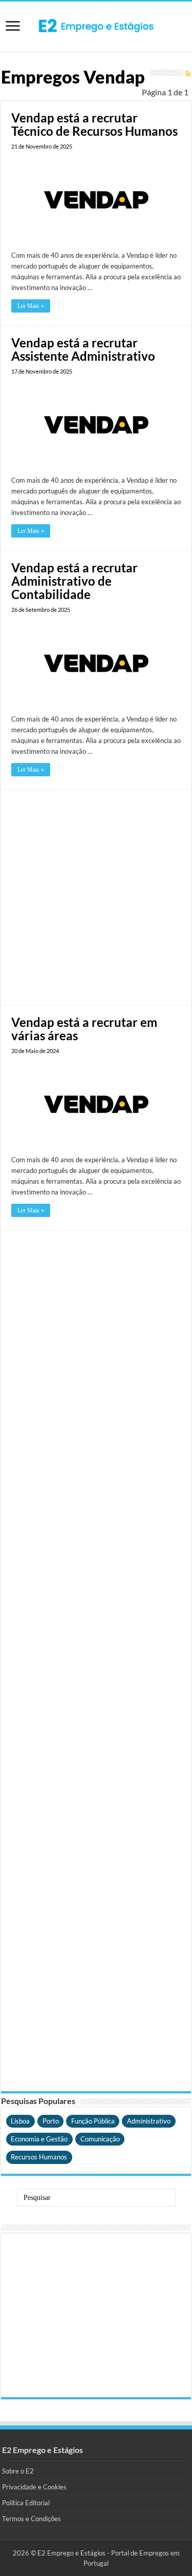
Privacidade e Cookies (34, 2487)
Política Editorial (26, 2503)
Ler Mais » (31, 306)
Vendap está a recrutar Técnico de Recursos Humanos (94, 124)
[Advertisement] (96, 896)
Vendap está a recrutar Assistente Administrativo (83, 349)
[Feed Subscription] (188, 74)
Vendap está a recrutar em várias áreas (84, 1029)
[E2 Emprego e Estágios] (96, 26)
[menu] (13, 27)
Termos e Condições (31, 2519)
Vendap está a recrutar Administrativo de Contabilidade (74, 581)
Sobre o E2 (18, 2471)
